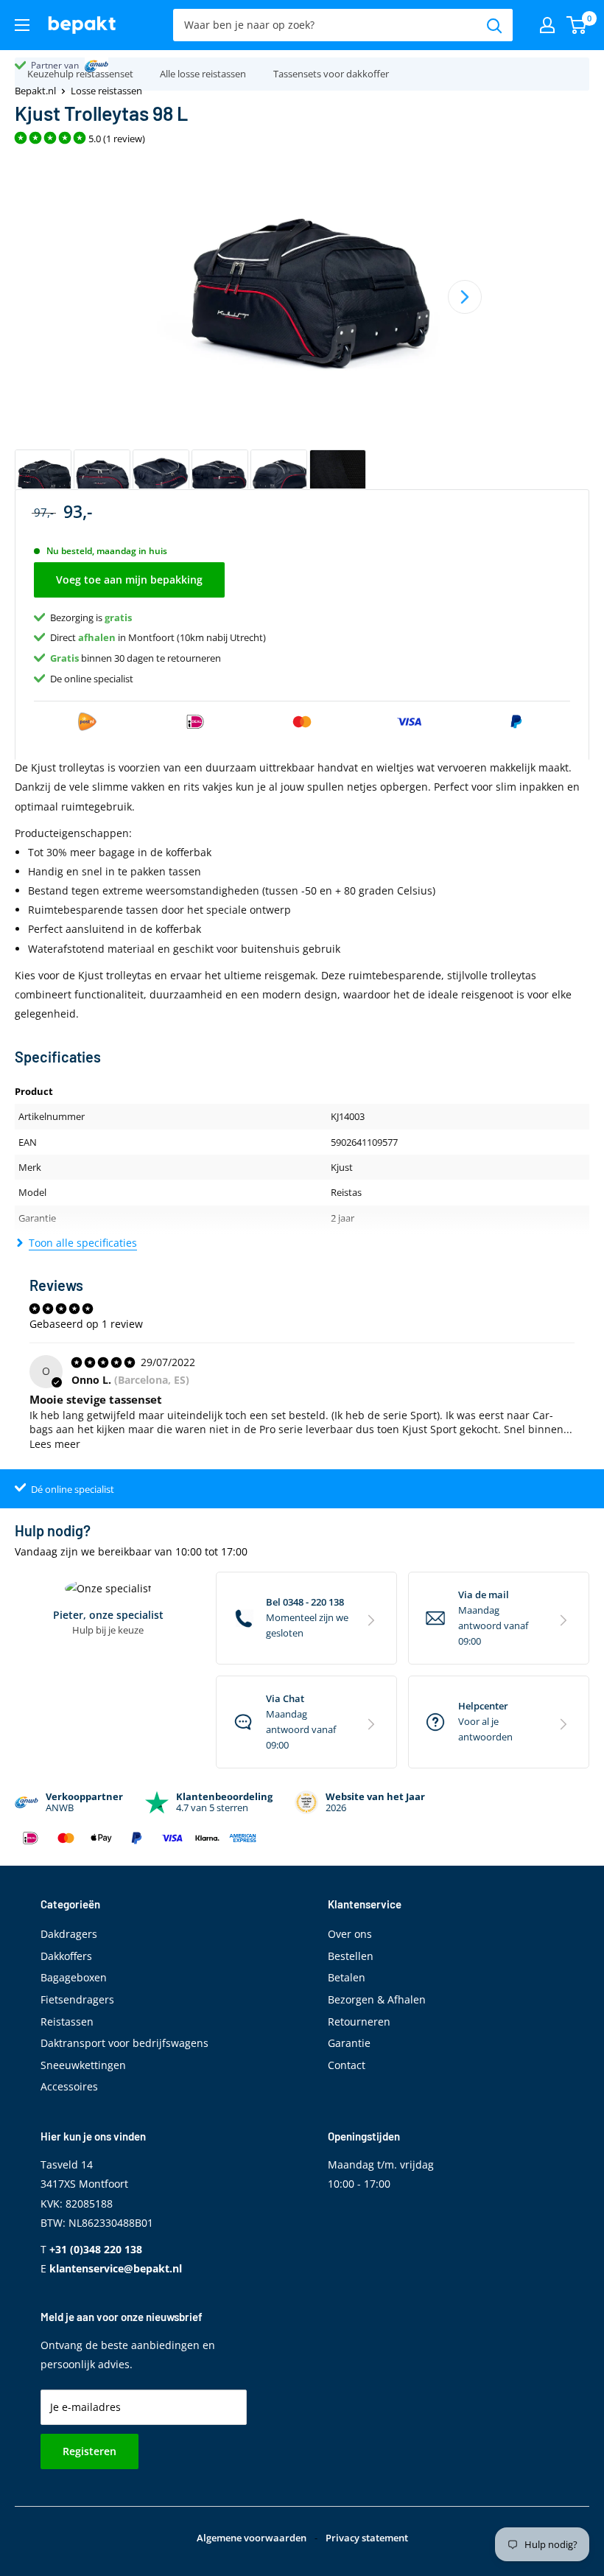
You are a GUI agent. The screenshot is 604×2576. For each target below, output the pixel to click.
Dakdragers (69, 1934)
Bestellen (351, 1956)
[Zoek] (494, 25)
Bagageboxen (74, 1977)
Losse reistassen (106, 91)
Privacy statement (367, 2538)
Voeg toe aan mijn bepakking (129, 580)
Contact (347, 2065)
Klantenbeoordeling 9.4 (78, 65)
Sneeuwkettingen (83, 2065)
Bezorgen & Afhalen (377, 1999)
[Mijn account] (547, 25)
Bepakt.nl (35, 91)
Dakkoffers (66, 1956)
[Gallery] (302, 330)
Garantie (349, 2043)
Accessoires (69, 2086)
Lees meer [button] (55, 1444)
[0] (577, 25)
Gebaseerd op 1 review (86, 1324)
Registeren (89, 2451)
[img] (105, 1362)
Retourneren (359, 2022)
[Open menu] (22, 25)
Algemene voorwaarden (252, 2538)
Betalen (347, 1977)
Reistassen (67, 2022)
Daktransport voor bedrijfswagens (124, 2043)
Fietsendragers (77, 1999)
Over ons (350, 1934)
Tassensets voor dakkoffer (331, 74)
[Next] (465, 297)
